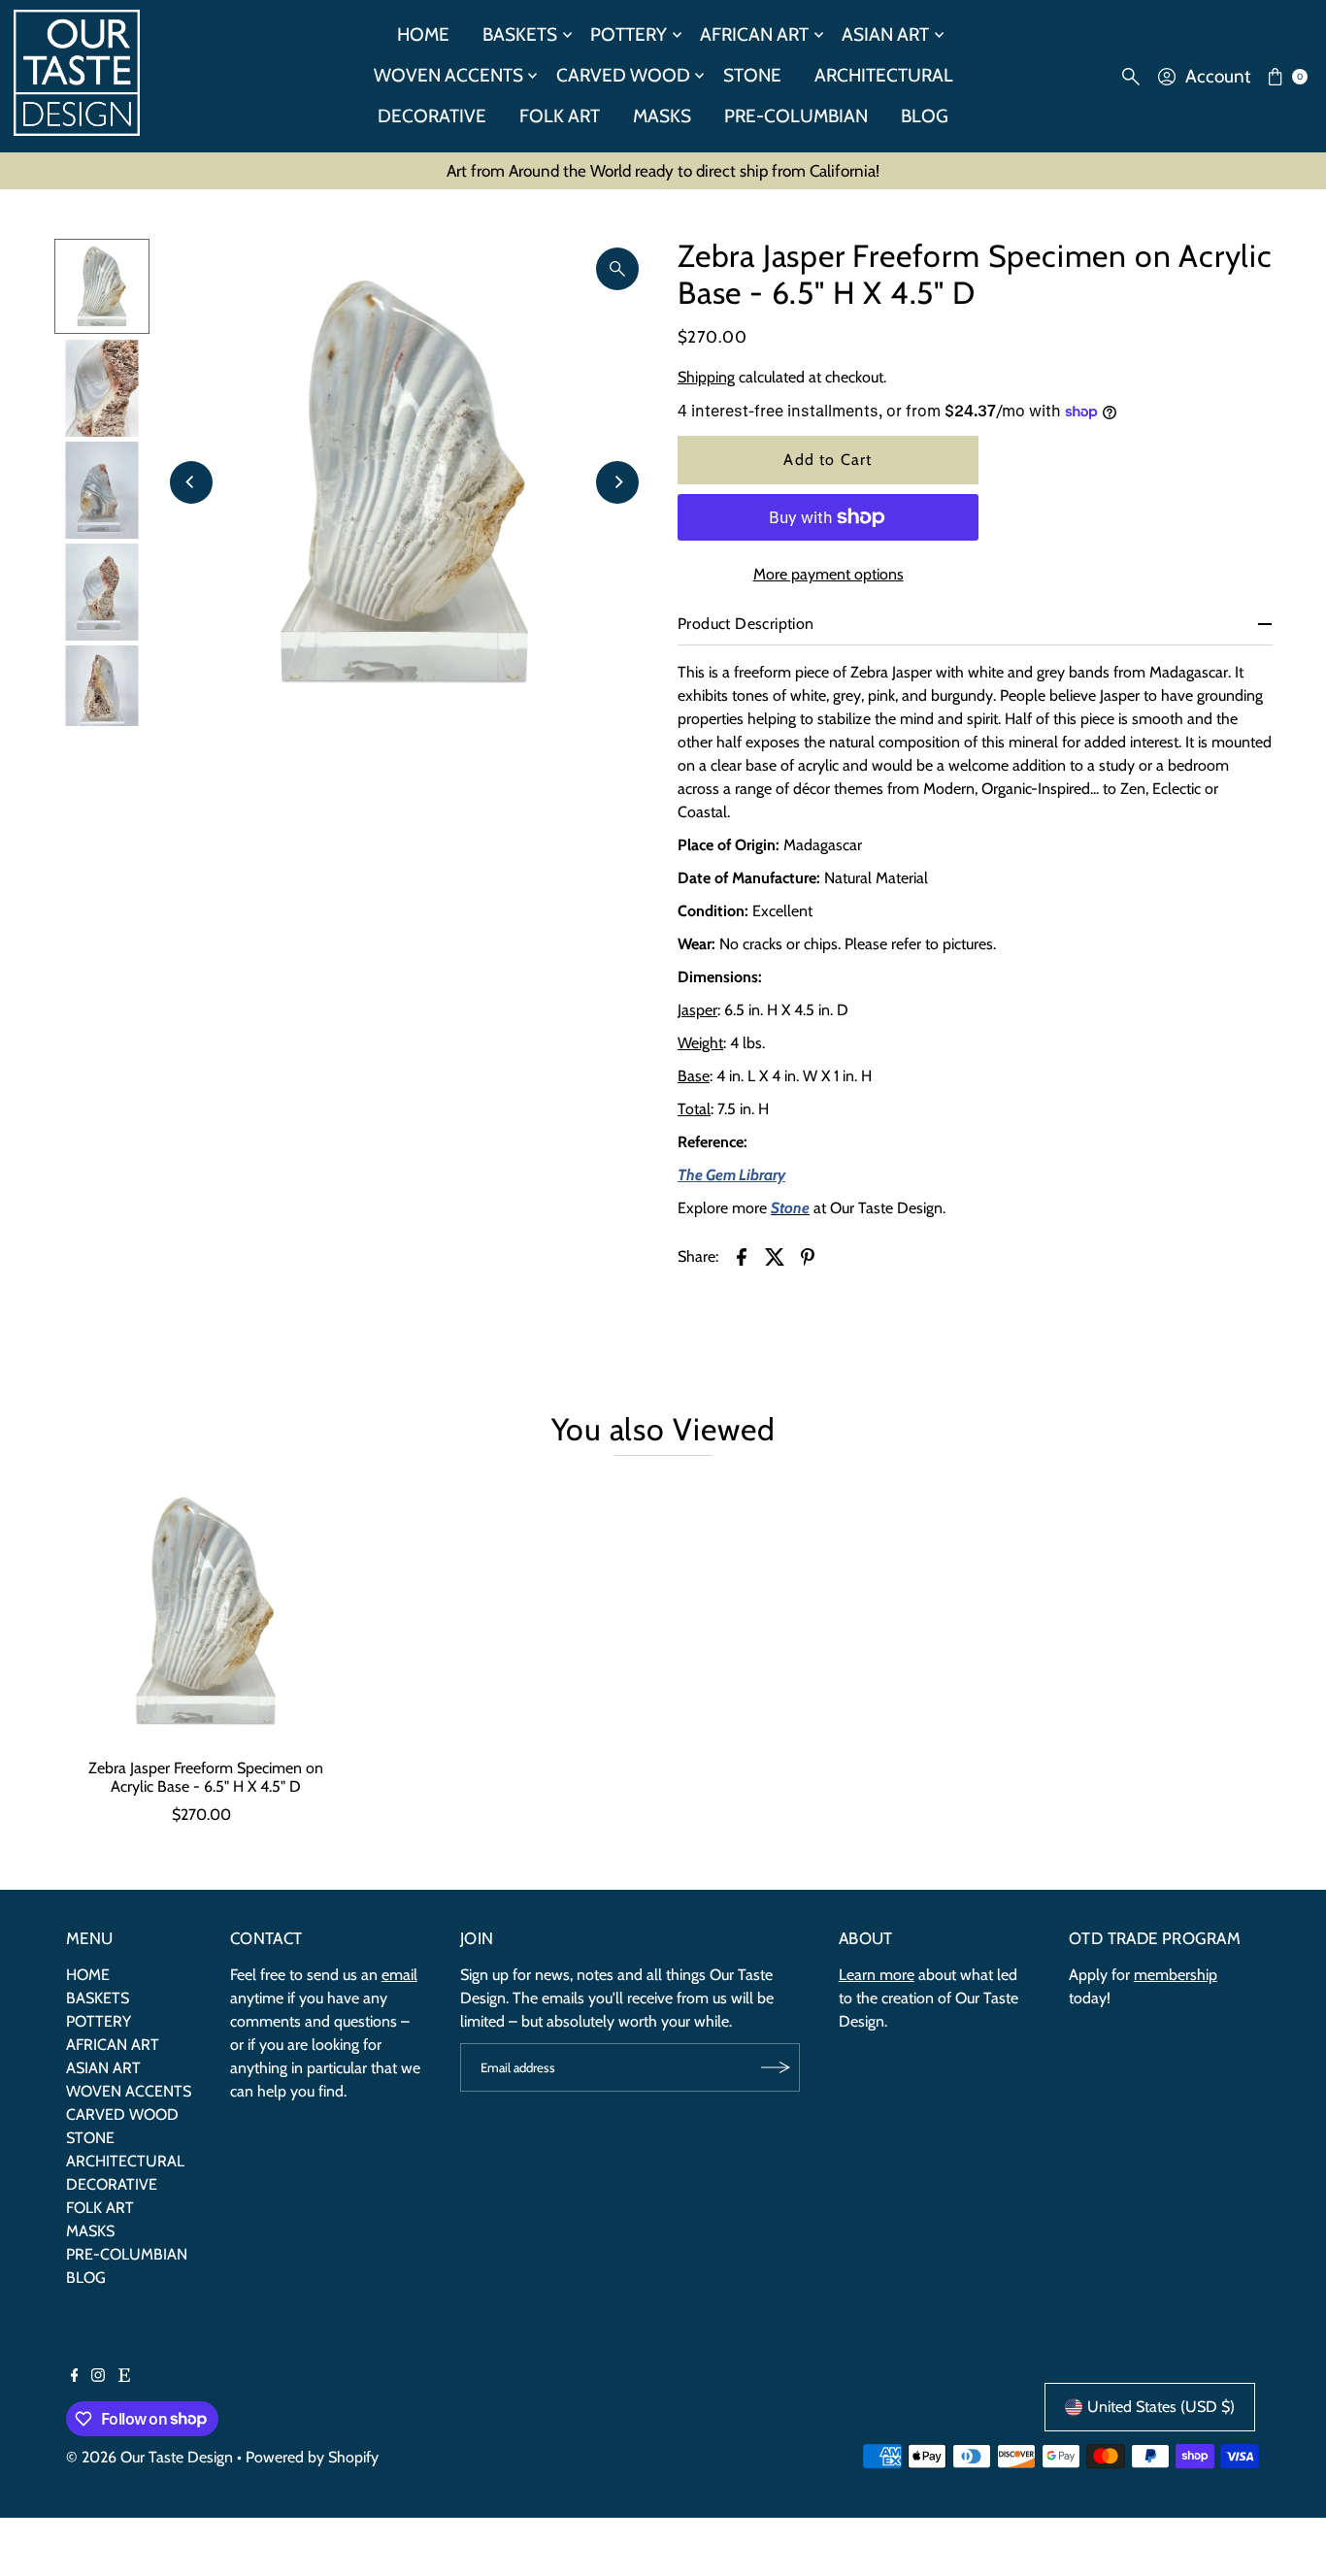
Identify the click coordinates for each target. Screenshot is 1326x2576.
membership (1176, 1975)
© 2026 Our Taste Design (149, 2457)
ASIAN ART (885, 34)
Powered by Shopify (312, 2457)
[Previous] (191, 482)
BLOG (925, 116)
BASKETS (520, 34)
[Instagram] (98, 2377)
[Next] (617, 482)
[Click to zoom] (617, 269)
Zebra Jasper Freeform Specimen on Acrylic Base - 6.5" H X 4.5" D (206, 1777)
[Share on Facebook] (742, 1256)
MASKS (662, 116)
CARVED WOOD (623, 75)
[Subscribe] (776, 2067)
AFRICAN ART (754, 34)
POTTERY (629, 34)
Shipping (706, 377)
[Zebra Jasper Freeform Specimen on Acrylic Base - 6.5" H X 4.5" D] (206, 1611)
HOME (423, 34)
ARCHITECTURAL (884, 75)
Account (1218, 76)
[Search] (1131, 77)
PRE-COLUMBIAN (796, 116)
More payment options (829, 574)
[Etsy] (124, 2377)
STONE (752, 75)
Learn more (877, 1975)
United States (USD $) (1161, 2407)
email (399, 1975)
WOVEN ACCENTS (448, 75)
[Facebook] (75, 2377)
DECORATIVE (432, 116)
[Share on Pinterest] (808, 1256)
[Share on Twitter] (775, 1256)
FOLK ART (560, 116)
